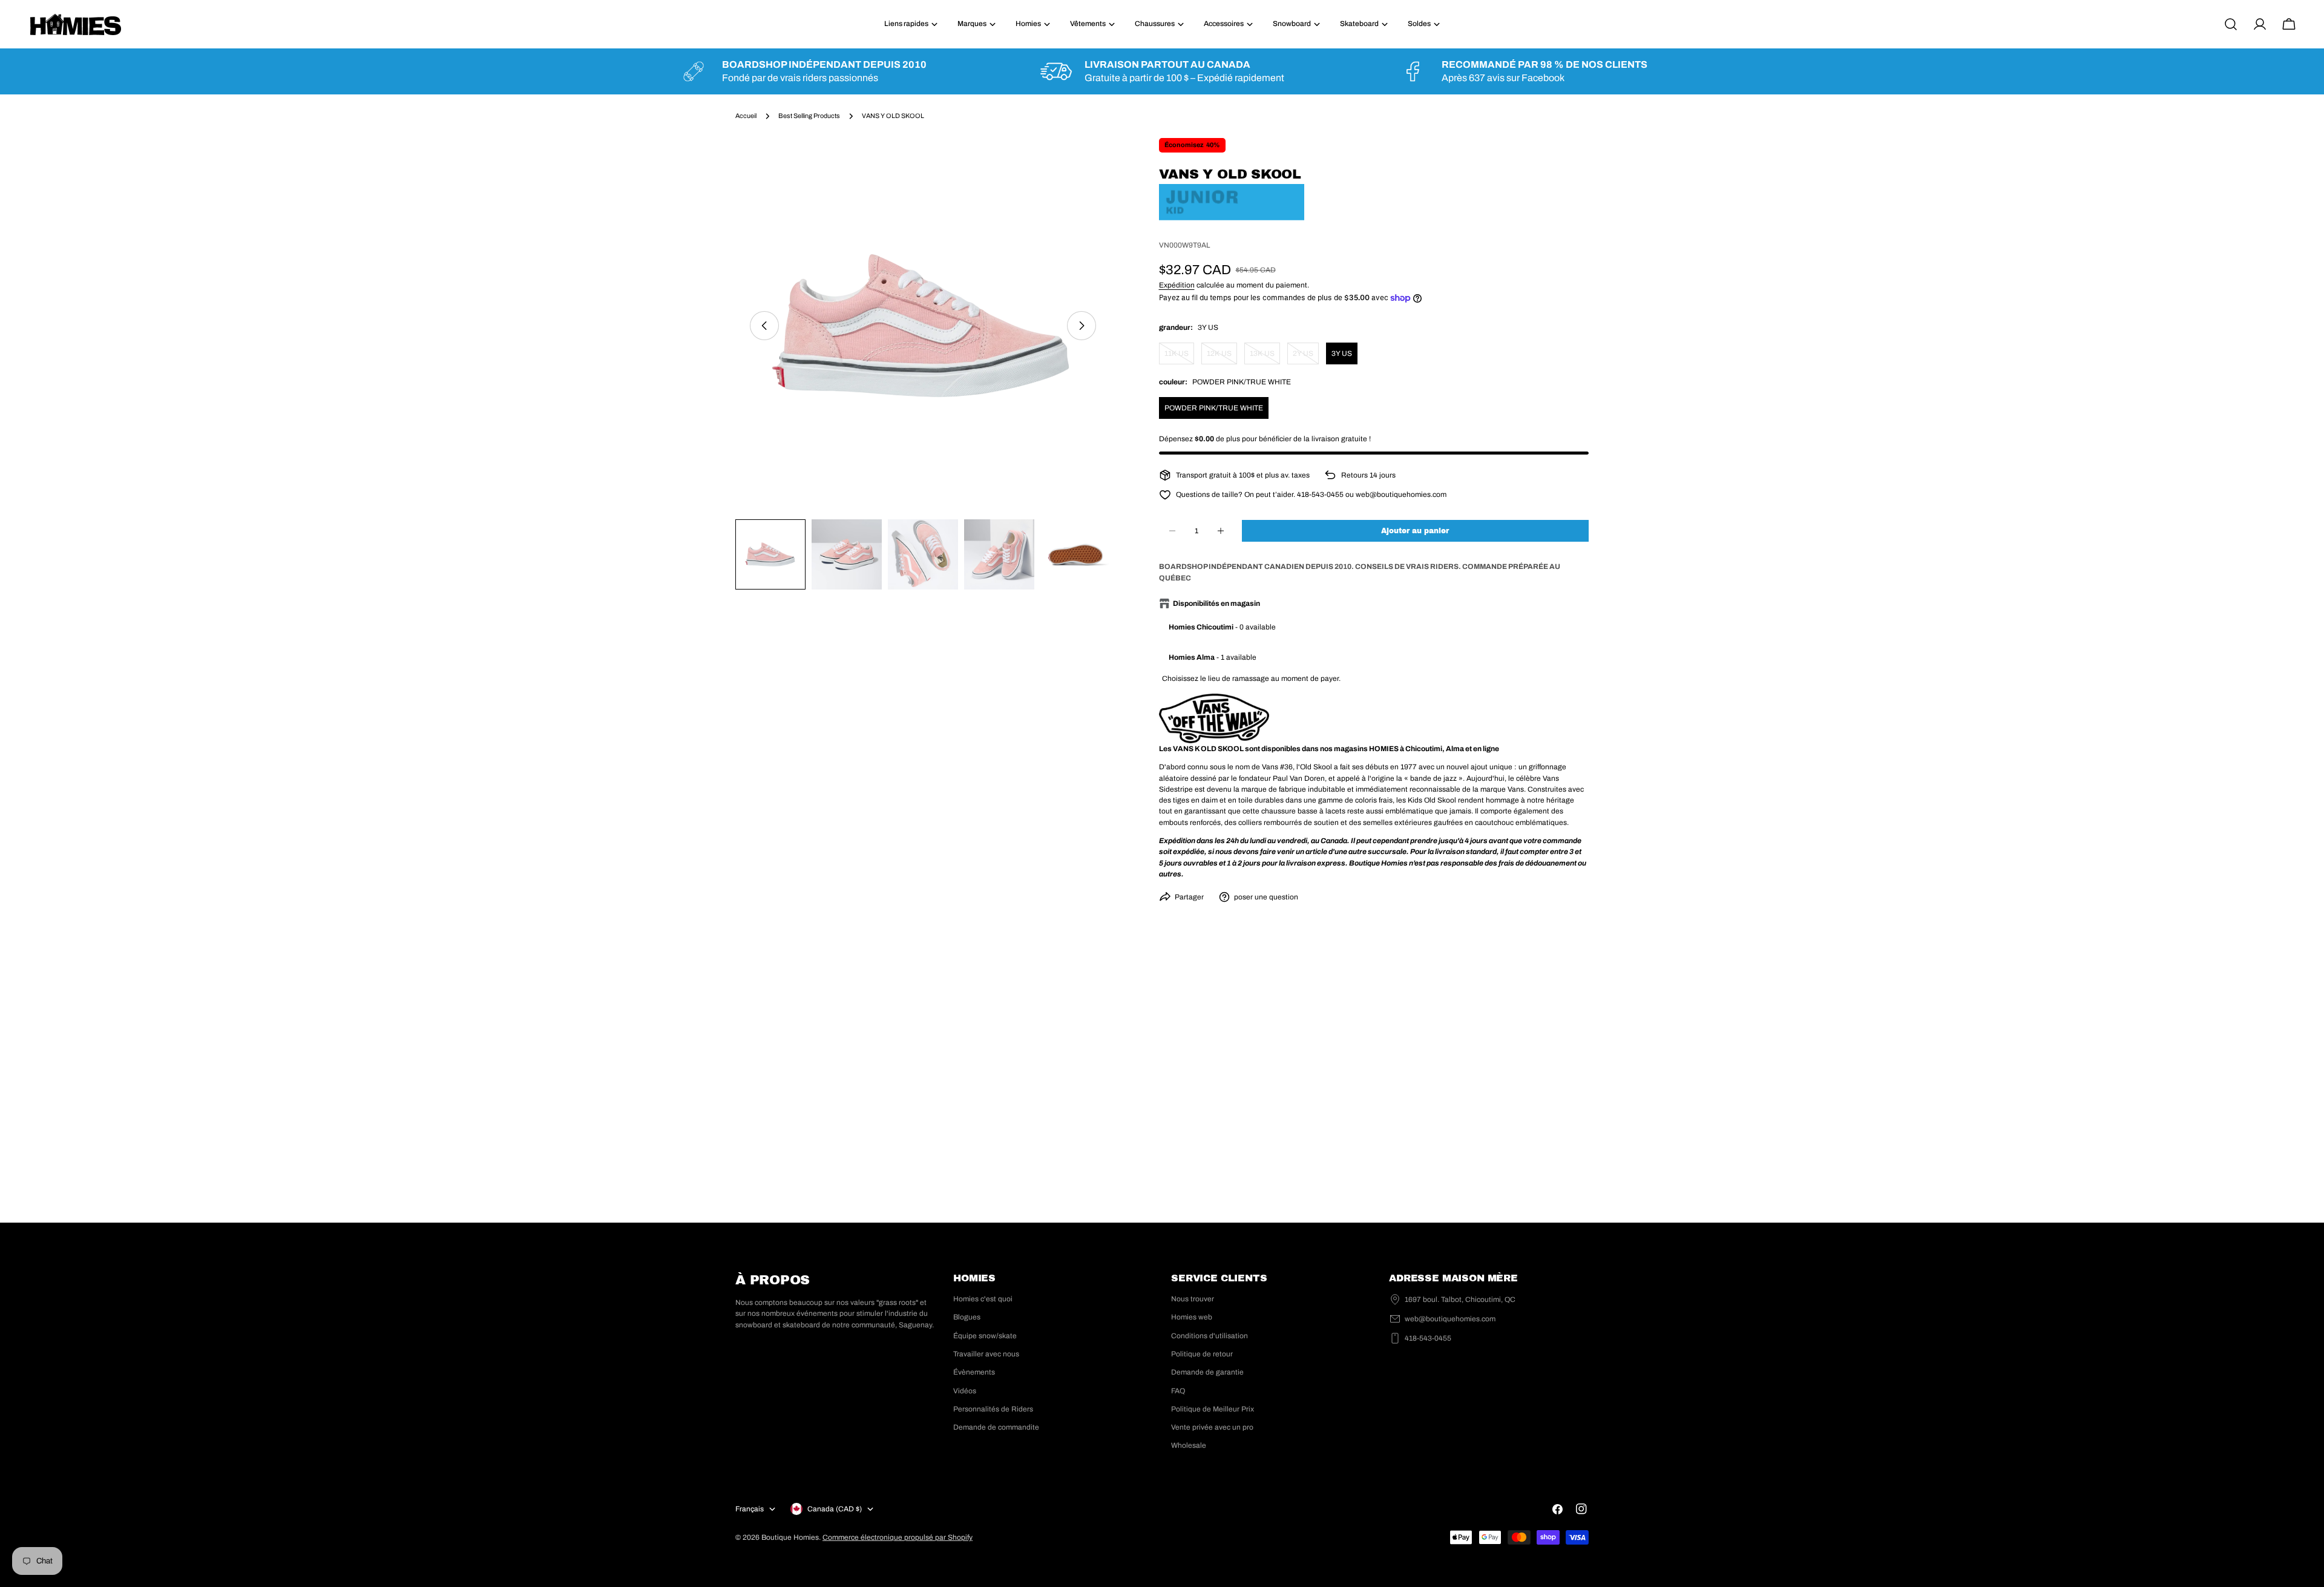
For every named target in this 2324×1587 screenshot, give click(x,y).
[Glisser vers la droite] (1082, 326)
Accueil (746, 116)
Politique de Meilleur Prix (1213, 1409)
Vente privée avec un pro (1212, 1427)
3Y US (1342, 353)
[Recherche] (2231, 24)
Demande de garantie (1207, 1372)
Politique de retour (1202, 1354)
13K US (1265, 357)
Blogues (967, 1317)
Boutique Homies (790, 1537)
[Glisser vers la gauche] (764, 326)
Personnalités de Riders (993, 1409)
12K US (1222, 357)
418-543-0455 (1428, 1338)
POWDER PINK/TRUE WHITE (1214, 408)
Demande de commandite (996, 1427)
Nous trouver (1193, 1299)
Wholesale (1189, 1445)
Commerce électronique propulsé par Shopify (898, 1537)
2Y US (1306, 357)
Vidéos (965, 1391)
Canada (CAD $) (835, 1509)
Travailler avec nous (986, 1354)
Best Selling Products (809, 116)
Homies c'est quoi (983, 1299)
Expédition (1177, 285)
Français (750, 1509)
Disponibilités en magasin (1216, 603)
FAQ (1178, 1391)
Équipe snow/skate (985, 1336)
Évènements (974, 1372)
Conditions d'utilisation (1210, 1336)
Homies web (1192, 1317)
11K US (1179, 357)
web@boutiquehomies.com (1450, 1319)
